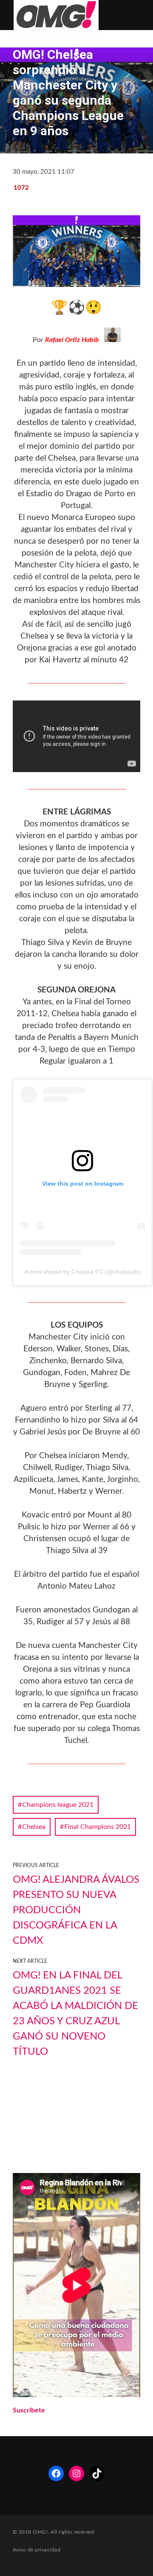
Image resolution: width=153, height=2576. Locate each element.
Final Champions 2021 (98, 1827)
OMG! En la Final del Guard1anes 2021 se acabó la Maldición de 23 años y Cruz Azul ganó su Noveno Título (75, 2014)
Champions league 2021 (58, 1805)
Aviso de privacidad (37, 2550)
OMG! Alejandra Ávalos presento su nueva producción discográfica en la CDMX (76, 1910)
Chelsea (34, 1827)
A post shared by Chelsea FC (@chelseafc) (83, 1272)
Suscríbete (29, 2410)
